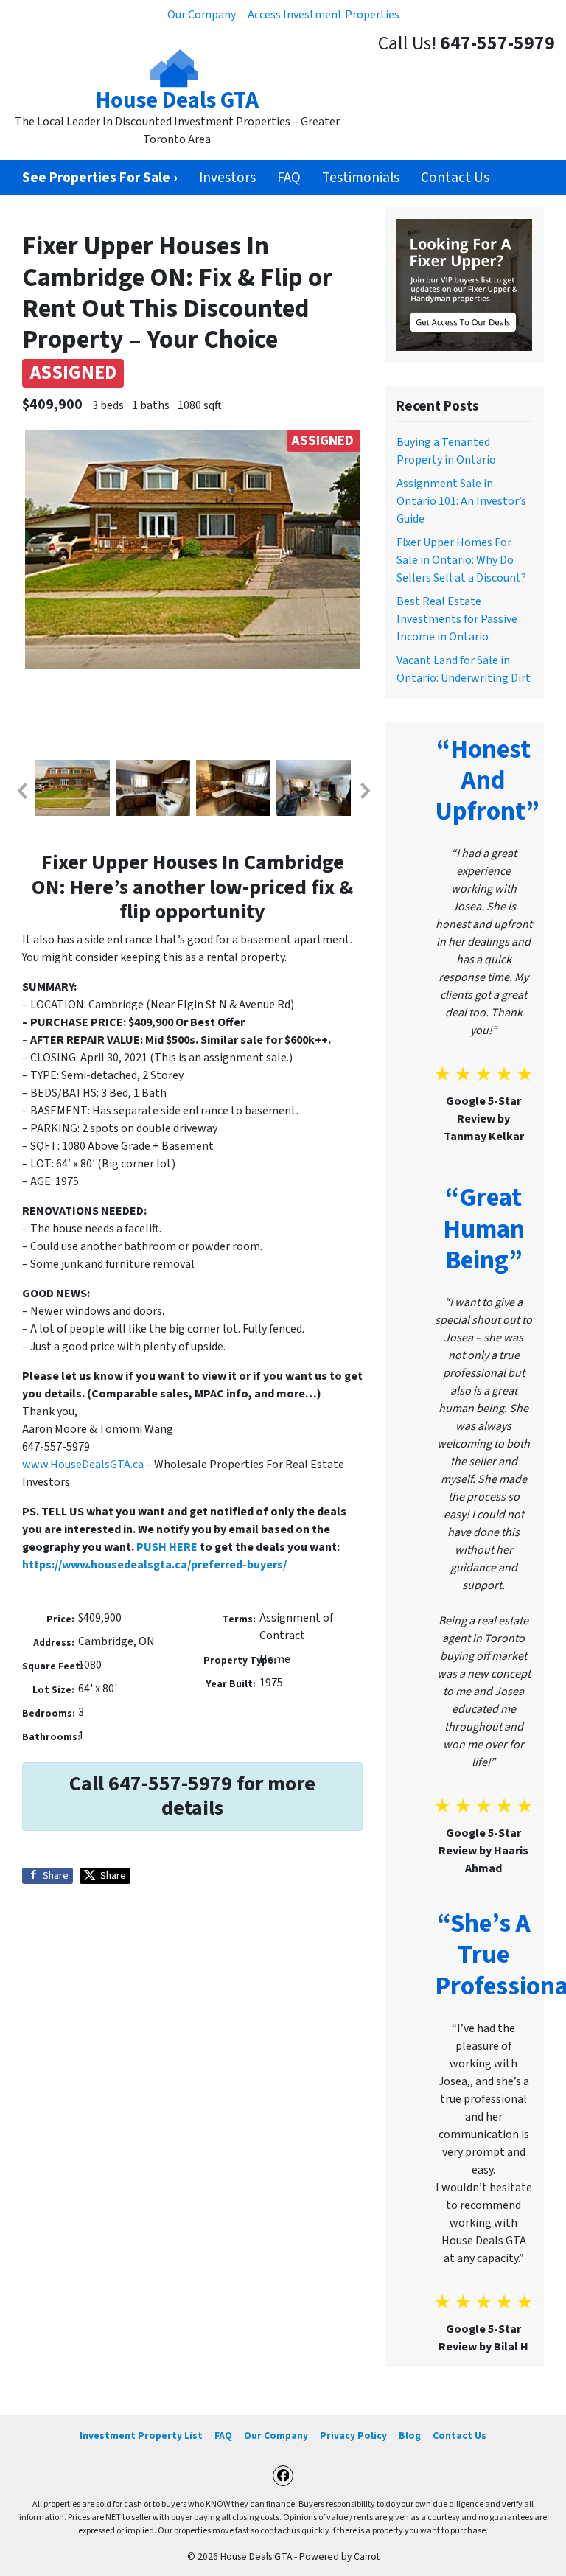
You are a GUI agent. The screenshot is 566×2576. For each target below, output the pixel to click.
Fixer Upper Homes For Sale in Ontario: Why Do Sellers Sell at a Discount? (461, 560)
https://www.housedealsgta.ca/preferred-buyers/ (154, 1565)
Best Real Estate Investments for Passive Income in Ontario (457, 619)
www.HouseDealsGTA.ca (83, 1465)
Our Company (202, 15)
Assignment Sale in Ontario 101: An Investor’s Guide (461, 501)
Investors (227, 178)
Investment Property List (141, 2436)
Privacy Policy (353, 2436)
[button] (21, 791)
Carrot (367, 2556)
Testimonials (361, 178)
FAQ (289, 178)
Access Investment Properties (324, 15)
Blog (410, 2436)
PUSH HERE (167, 1547)
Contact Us (455, 178)
